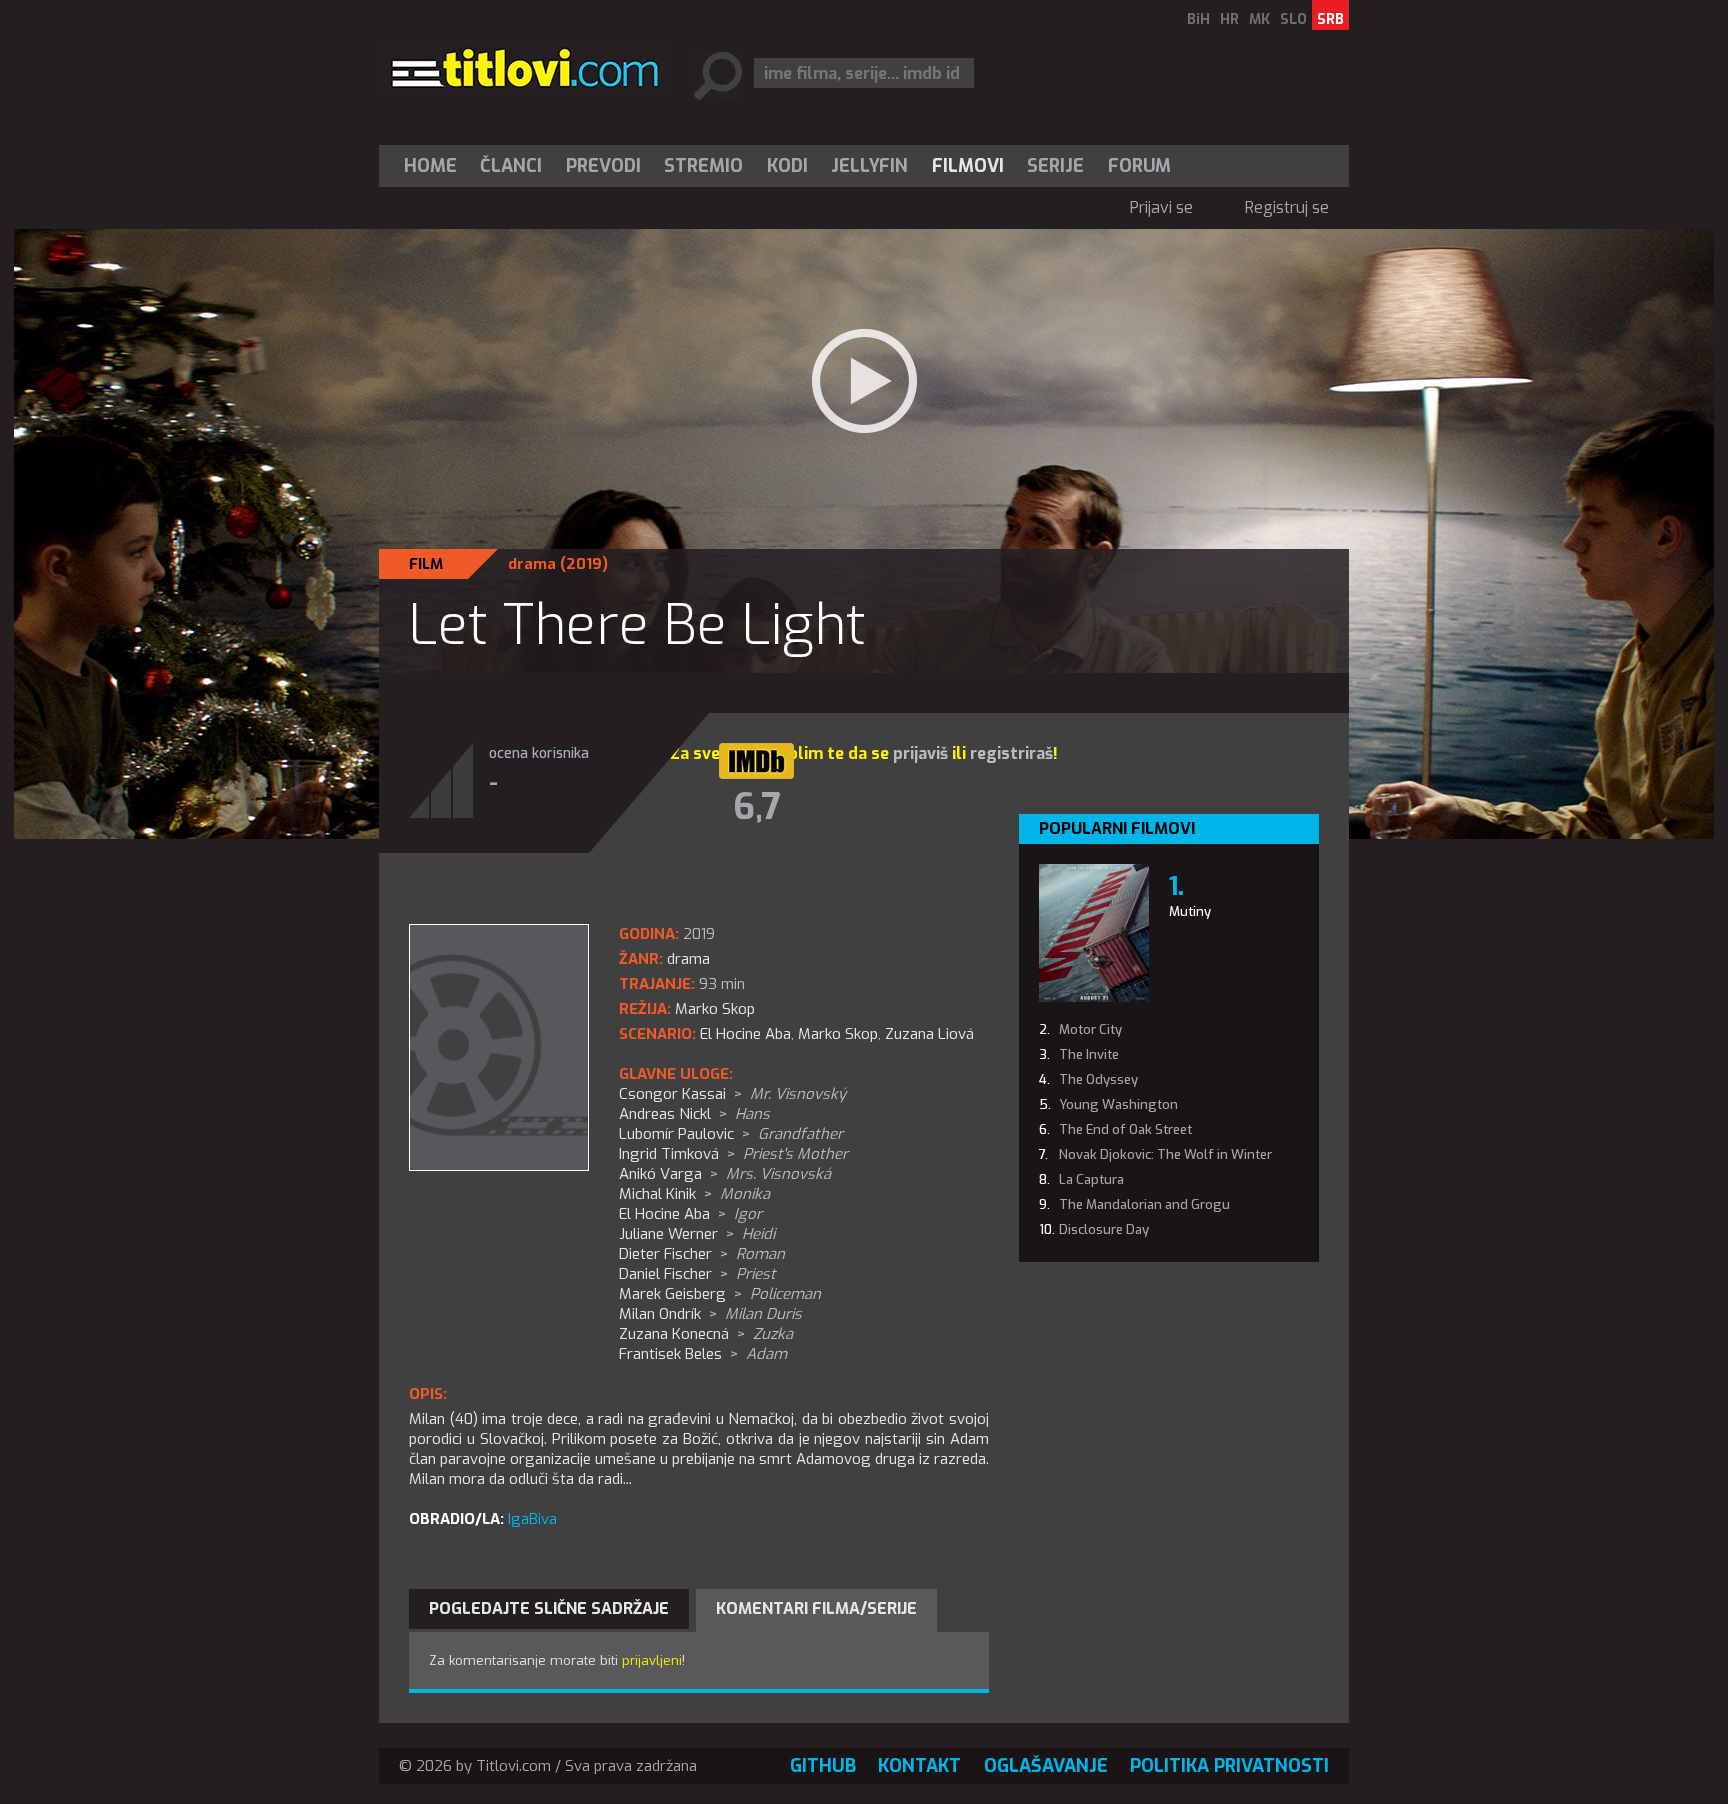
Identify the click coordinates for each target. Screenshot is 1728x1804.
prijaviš (920, 753)
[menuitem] (435, 166)
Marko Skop (838, 1034)
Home (430, 166)
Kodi (787, 166)
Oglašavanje (1046, 1766)
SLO (1293, 19)
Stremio (703, 166)
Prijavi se (1161, 207)
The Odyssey (1098, 1079)
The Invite (1089, 1054)
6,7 (757, 807)
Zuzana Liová (929, 1034)
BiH (1198, 19)
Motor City (1090, 1029)
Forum (1139, 166)
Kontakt (919, 1766)
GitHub (823, 1766)
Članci (511, 166)
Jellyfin (869, 166)
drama (532, 564)
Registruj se (1287, 207)
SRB (1330, 19)
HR (1229, 19)
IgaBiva (532, 1519)
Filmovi (968, 166)
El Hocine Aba (745, 1034)
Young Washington (1118, 1104)
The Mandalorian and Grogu (1144, 1204)
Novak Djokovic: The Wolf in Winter (1165, 1154)
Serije (1055, 166)
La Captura (1091, 1179)
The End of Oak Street (1125, 1129)
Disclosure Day (1104, 1229)
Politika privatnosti (1229, 1766)
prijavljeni (652, 1660)
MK (1259, 19)
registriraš (1011, 753)
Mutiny (1190, 911)
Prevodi (603, 166)
